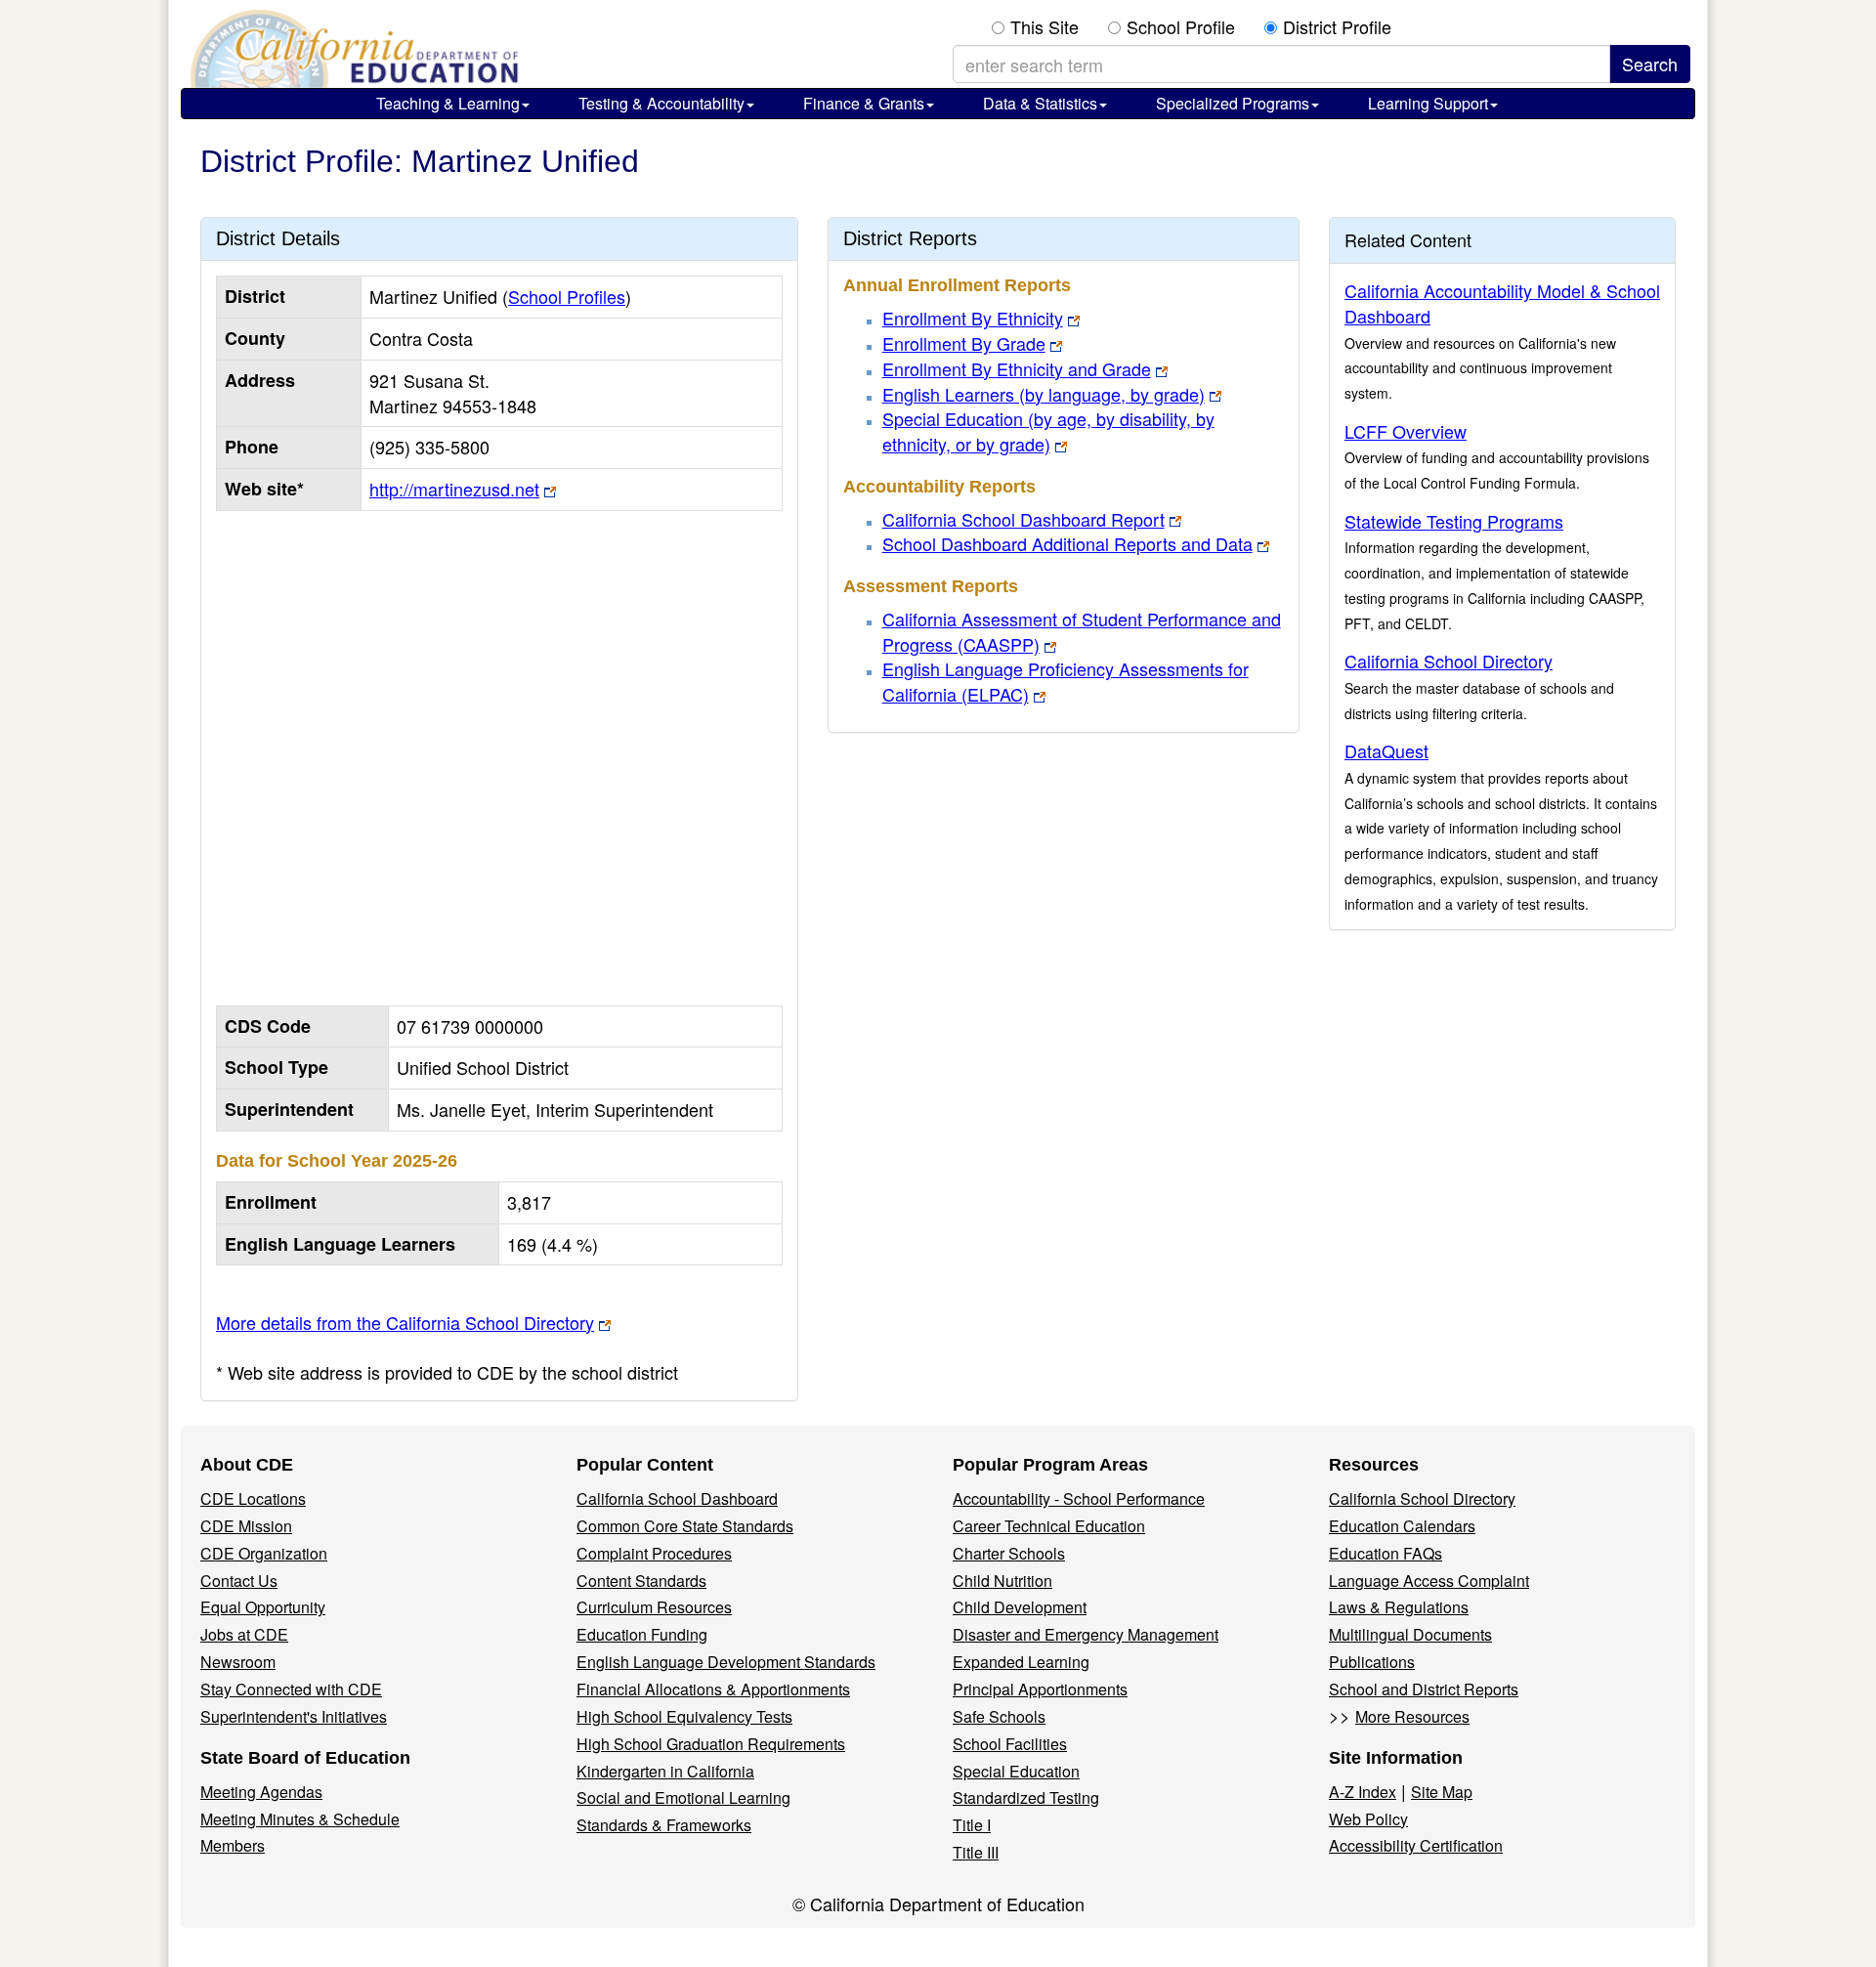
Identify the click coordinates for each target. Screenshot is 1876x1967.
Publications (1372, 1662)
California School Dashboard (677, 1498)
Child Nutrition (1002, 1581)
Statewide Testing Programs (1454, 521)
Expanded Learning (1021, 1662)
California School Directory (1449, 661)
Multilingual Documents (1410, 1634)
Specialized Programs (1233, 103)
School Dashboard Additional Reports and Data (1067, 543)
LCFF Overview (1406, 431)
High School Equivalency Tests (684, 1716)
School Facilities (1010, 1744)
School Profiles (567, 296)
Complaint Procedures (654, 1553)
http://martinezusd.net (454, 489)
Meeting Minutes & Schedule (300, 1819)
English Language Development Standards (726, 1662)
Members (233, 1845)
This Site (1045, 27)
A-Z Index (1363, 1792)
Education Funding (642, 1634)
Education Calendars (1402, 1526)
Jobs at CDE (244, 1634)
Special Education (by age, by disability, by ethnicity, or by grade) (1048, 431)
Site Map (1442, 1792)
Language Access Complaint (1429, 1581)
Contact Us (239, 1581)
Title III (976, 1852)
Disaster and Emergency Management (1086, 1634)
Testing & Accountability (661, 103)
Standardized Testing (1026, 1797)
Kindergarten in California (665, 1771)
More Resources (1412, 1716)
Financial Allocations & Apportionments (713, 1689)
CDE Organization (264, 1553)
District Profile (1337, 27)
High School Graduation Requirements (711, 1744)
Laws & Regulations (1399, 1607)
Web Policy (1368, 1819)
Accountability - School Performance (1079, 1498)
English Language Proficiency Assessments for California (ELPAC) (1066, 681)
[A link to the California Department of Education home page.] (352, 49)
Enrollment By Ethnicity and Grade (1017, 368)
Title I (972, 1825)
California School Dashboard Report (1023, 519)
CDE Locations (253, 1498)
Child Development (1020, 1607)
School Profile (1181, 27)
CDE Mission (246, 1526)
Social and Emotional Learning (683, 1797)
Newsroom (238, 1662)
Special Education (1016, 1771)
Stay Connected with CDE (291, 1689)
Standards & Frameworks (664, 1825)
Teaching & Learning (448, 103)
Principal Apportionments (1040, 1689)
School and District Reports (1424, 1689)
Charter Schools (1009, 1553)
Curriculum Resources (654, 1607)
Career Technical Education (1049, 1526)
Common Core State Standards (685, 1526)
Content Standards (641, 1581)
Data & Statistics (1040, 103)
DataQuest (1386, 750)
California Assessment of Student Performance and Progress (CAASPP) (1082, 631)
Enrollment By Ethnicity (973, 318)
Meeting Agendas (261, 1792)
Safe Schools (999, 1716)
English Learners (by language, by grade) (1044, 394)
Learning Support (1428, 103)
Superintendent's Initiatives (294, 1716)
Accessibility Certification (1416, 1845)
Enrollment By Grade (964, 343)
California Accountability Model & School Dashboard (1502, 303)
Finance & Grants (864, 103)
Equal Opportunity (263, 1607)
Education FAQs (1386, 1553)
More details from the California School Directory (405, 1322)
